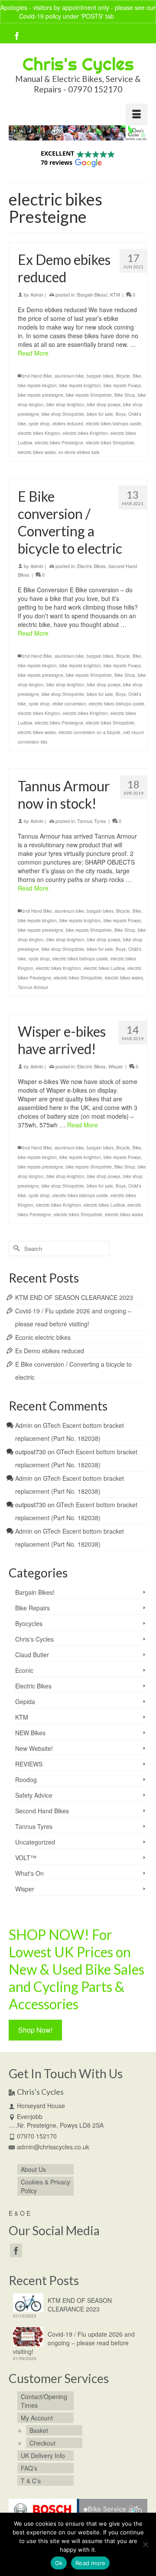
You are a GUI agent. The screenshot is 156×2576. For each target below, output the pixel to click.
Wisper (116, 1066)
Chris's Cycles (78, 64)
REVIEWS (29, 1764)
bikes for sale (100, 414)
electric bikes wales (37, 452)
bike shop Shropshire (63, 414)
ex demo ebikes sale (79, 452)
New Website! (34, 1748)
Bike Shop (125, 395)
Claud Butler (32, 1655)
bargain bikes (100, 376)
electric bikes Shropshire (110, 443)
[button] (78, 158)
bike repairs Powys (122, 385)
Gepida (25, 1701)
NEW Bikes (30, 1733)
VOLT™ (26, 1858)
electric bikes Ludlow (104, 968)
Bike (137, 376)
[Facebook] (17, 36)
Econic (24, 1670)
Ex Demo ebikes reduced (50, 1351)
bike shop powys (104, 405)
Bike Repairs (32, 1608)
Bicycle (123, 376)
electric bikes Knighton (85, 433)
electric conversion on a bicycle (89, 732)
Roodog (26, 1779)
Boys (121, 414)
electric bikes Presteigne (59, 443)
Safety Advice (34, 1795)
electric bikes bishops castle (114, 424)
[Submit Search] (15, 1249)
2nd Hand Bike (37, 376)
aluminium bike (69, 376)
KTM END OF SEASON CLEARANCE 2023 (74, 1297)
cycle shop (39, 424)
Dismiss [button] (126, 16)
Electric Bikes (91, 566)
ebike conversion (69, 704)
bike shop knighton (65, 405)
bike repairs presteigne (41, 395)
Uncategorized (35, 1842)
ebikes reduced (68, 424)
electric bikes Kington (39, 433)
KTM (115, 294)
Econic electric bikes (43, 1337)
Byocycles (29, 1623)
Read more (90, 2563)
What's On (29, 1873)
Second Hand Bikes (42, 1811)
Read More (33, 353)
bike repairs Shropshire (89, 395)
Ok (59, 2563)
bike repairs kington (37, 385)
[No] (145, 2544)
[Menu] (136, 114)
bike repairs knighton (80, 385)
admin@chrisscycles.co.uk (53, 2147)
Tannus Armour (33, 987)
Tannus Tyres (92, 821)
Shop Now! (35, 2030)
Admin (37, 294)
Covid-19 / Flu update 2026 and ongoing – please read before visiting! (74, 2343)
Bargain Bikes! (92, 294)
